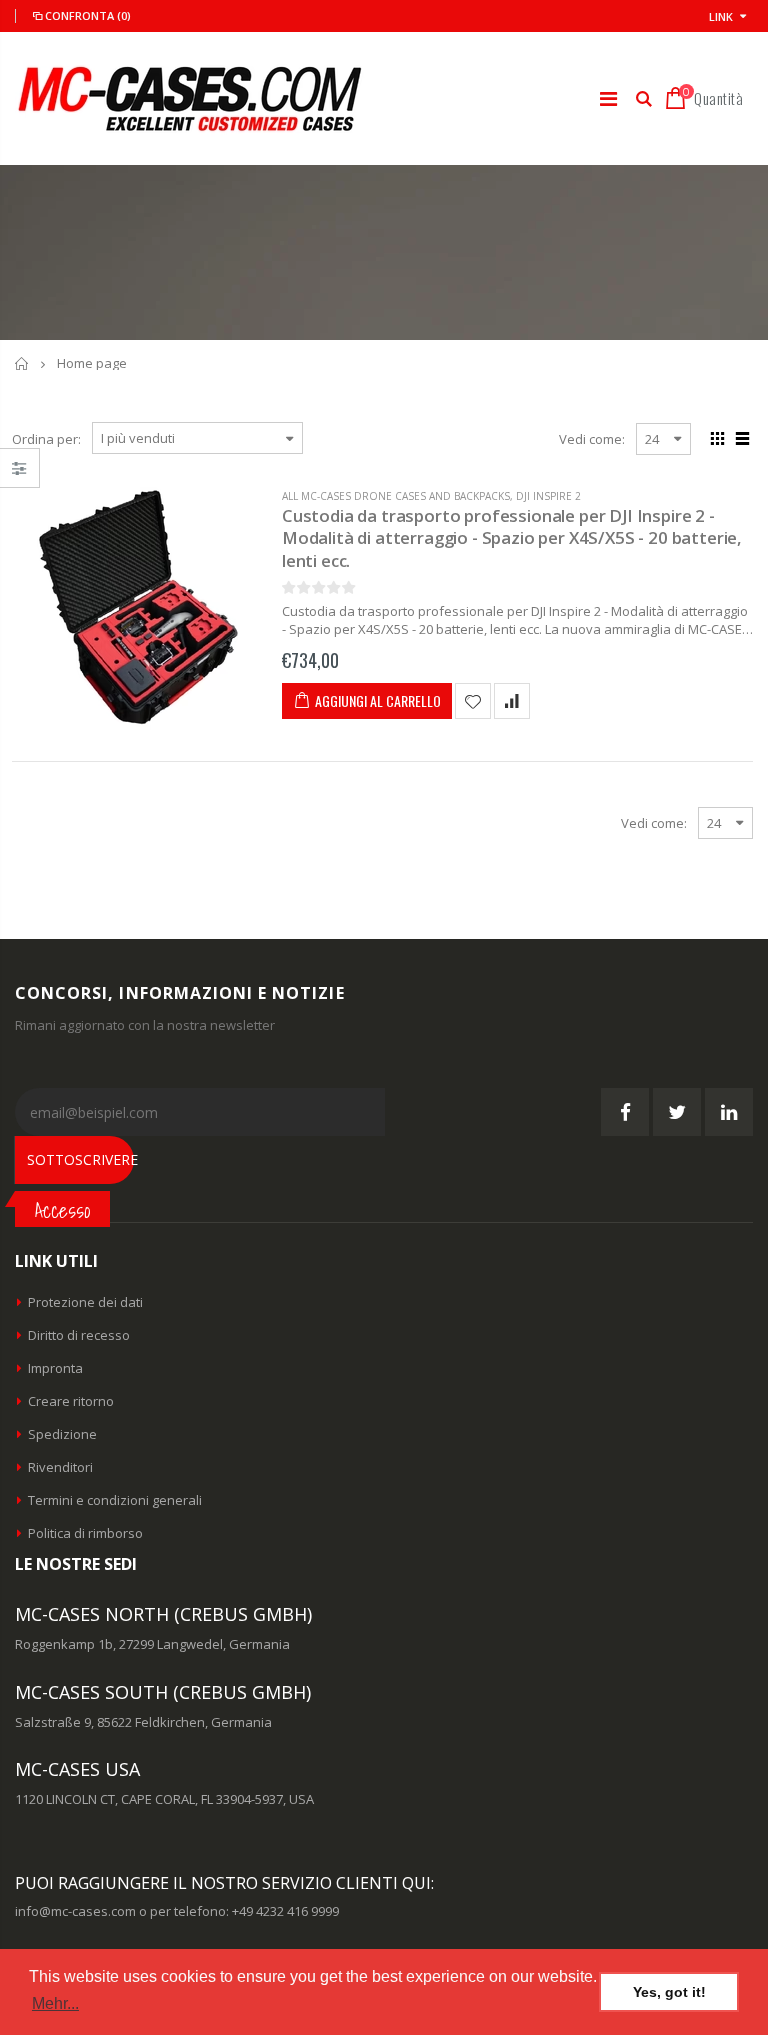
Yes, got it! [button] (669, 1992)
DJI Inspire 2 (548, 496)
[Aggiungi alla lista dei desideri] (473, 701)
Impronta (55, 1368)
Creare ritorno (71, 1401)
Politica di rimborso (85, 1533)
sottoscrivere (80, 1159)
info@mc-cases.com (75, 1911)
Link (721, 16)
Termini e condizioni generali (115, 1500)
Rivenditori (60, 1467)
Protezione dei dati (85, 1302)
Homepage (22, 363)
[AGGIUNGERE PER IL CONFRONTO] (512, 701)
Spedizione (62, 1434)
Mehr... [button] (55, 2003)
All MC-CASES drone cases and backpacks (396, 496)
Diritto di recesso (79, 1335)
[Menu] (608, 98)
